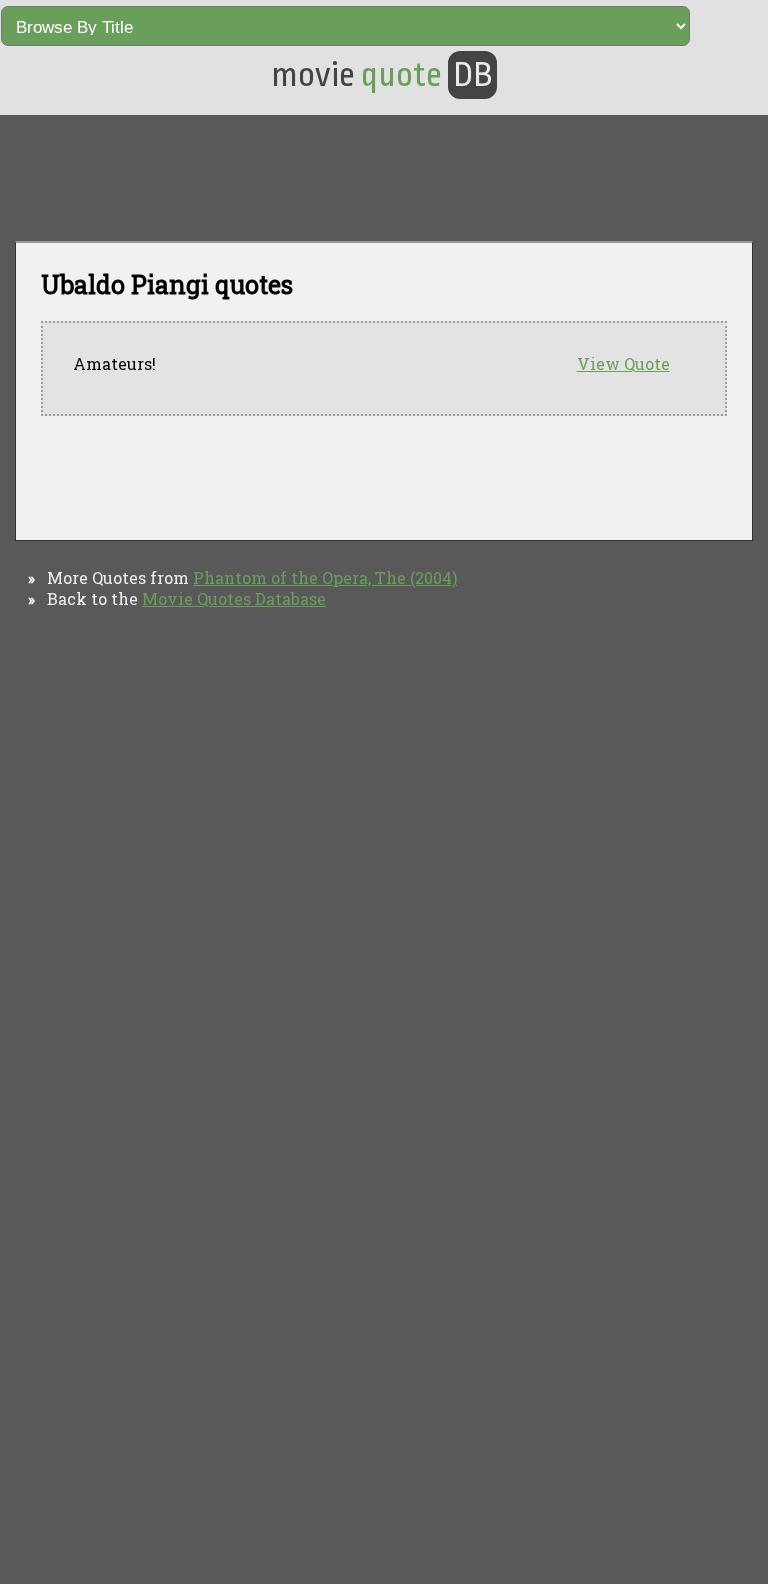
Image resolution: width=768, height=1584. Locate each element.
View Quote (623, 363)
